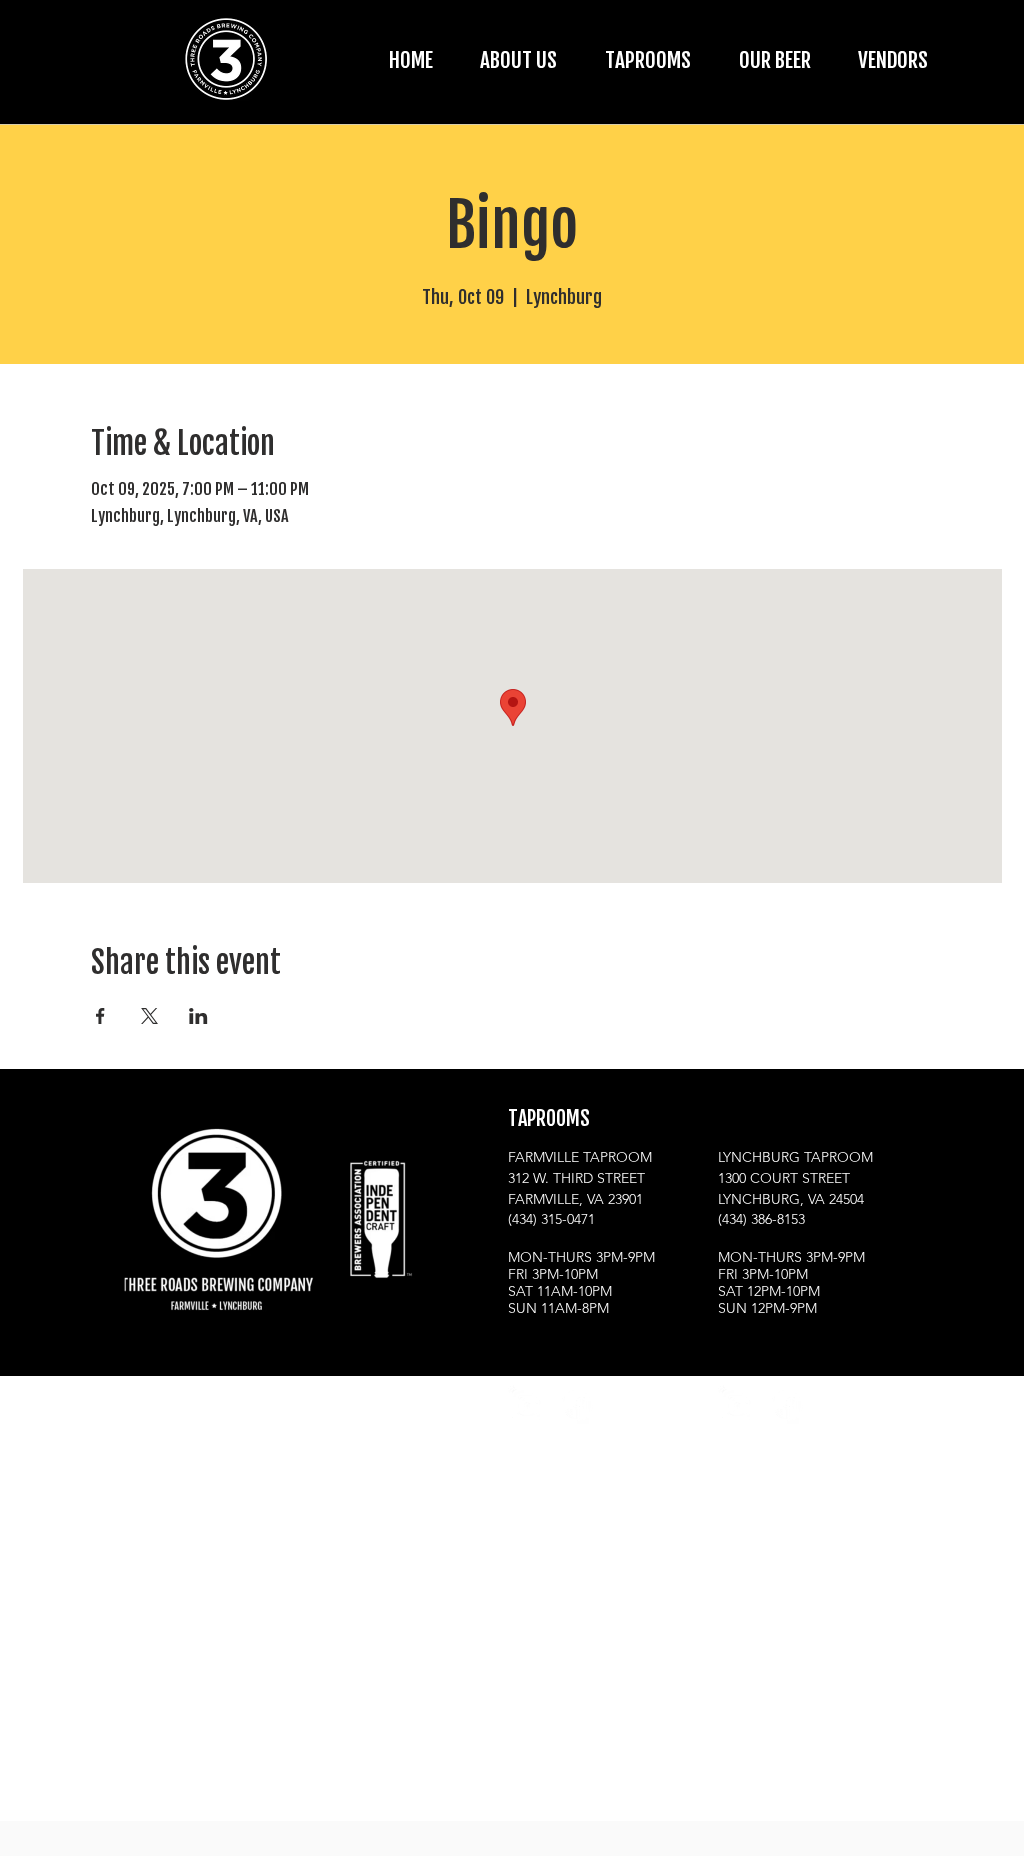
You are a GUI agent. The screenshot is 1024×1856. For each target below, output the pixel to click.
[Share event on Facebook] (100, 1016)
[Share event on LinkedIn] (198, 1016)
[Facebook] (576, 1404)
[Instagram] (527, 1404)
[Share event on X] (149, 1016)
